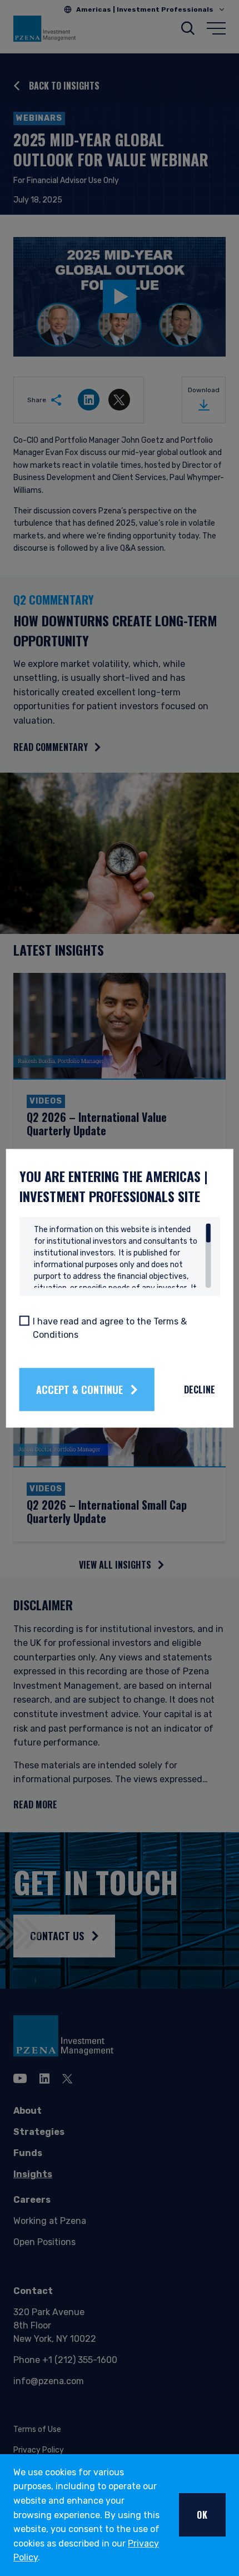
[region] (123, 1255)
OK (202, 2515)
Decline (200, 1390)
